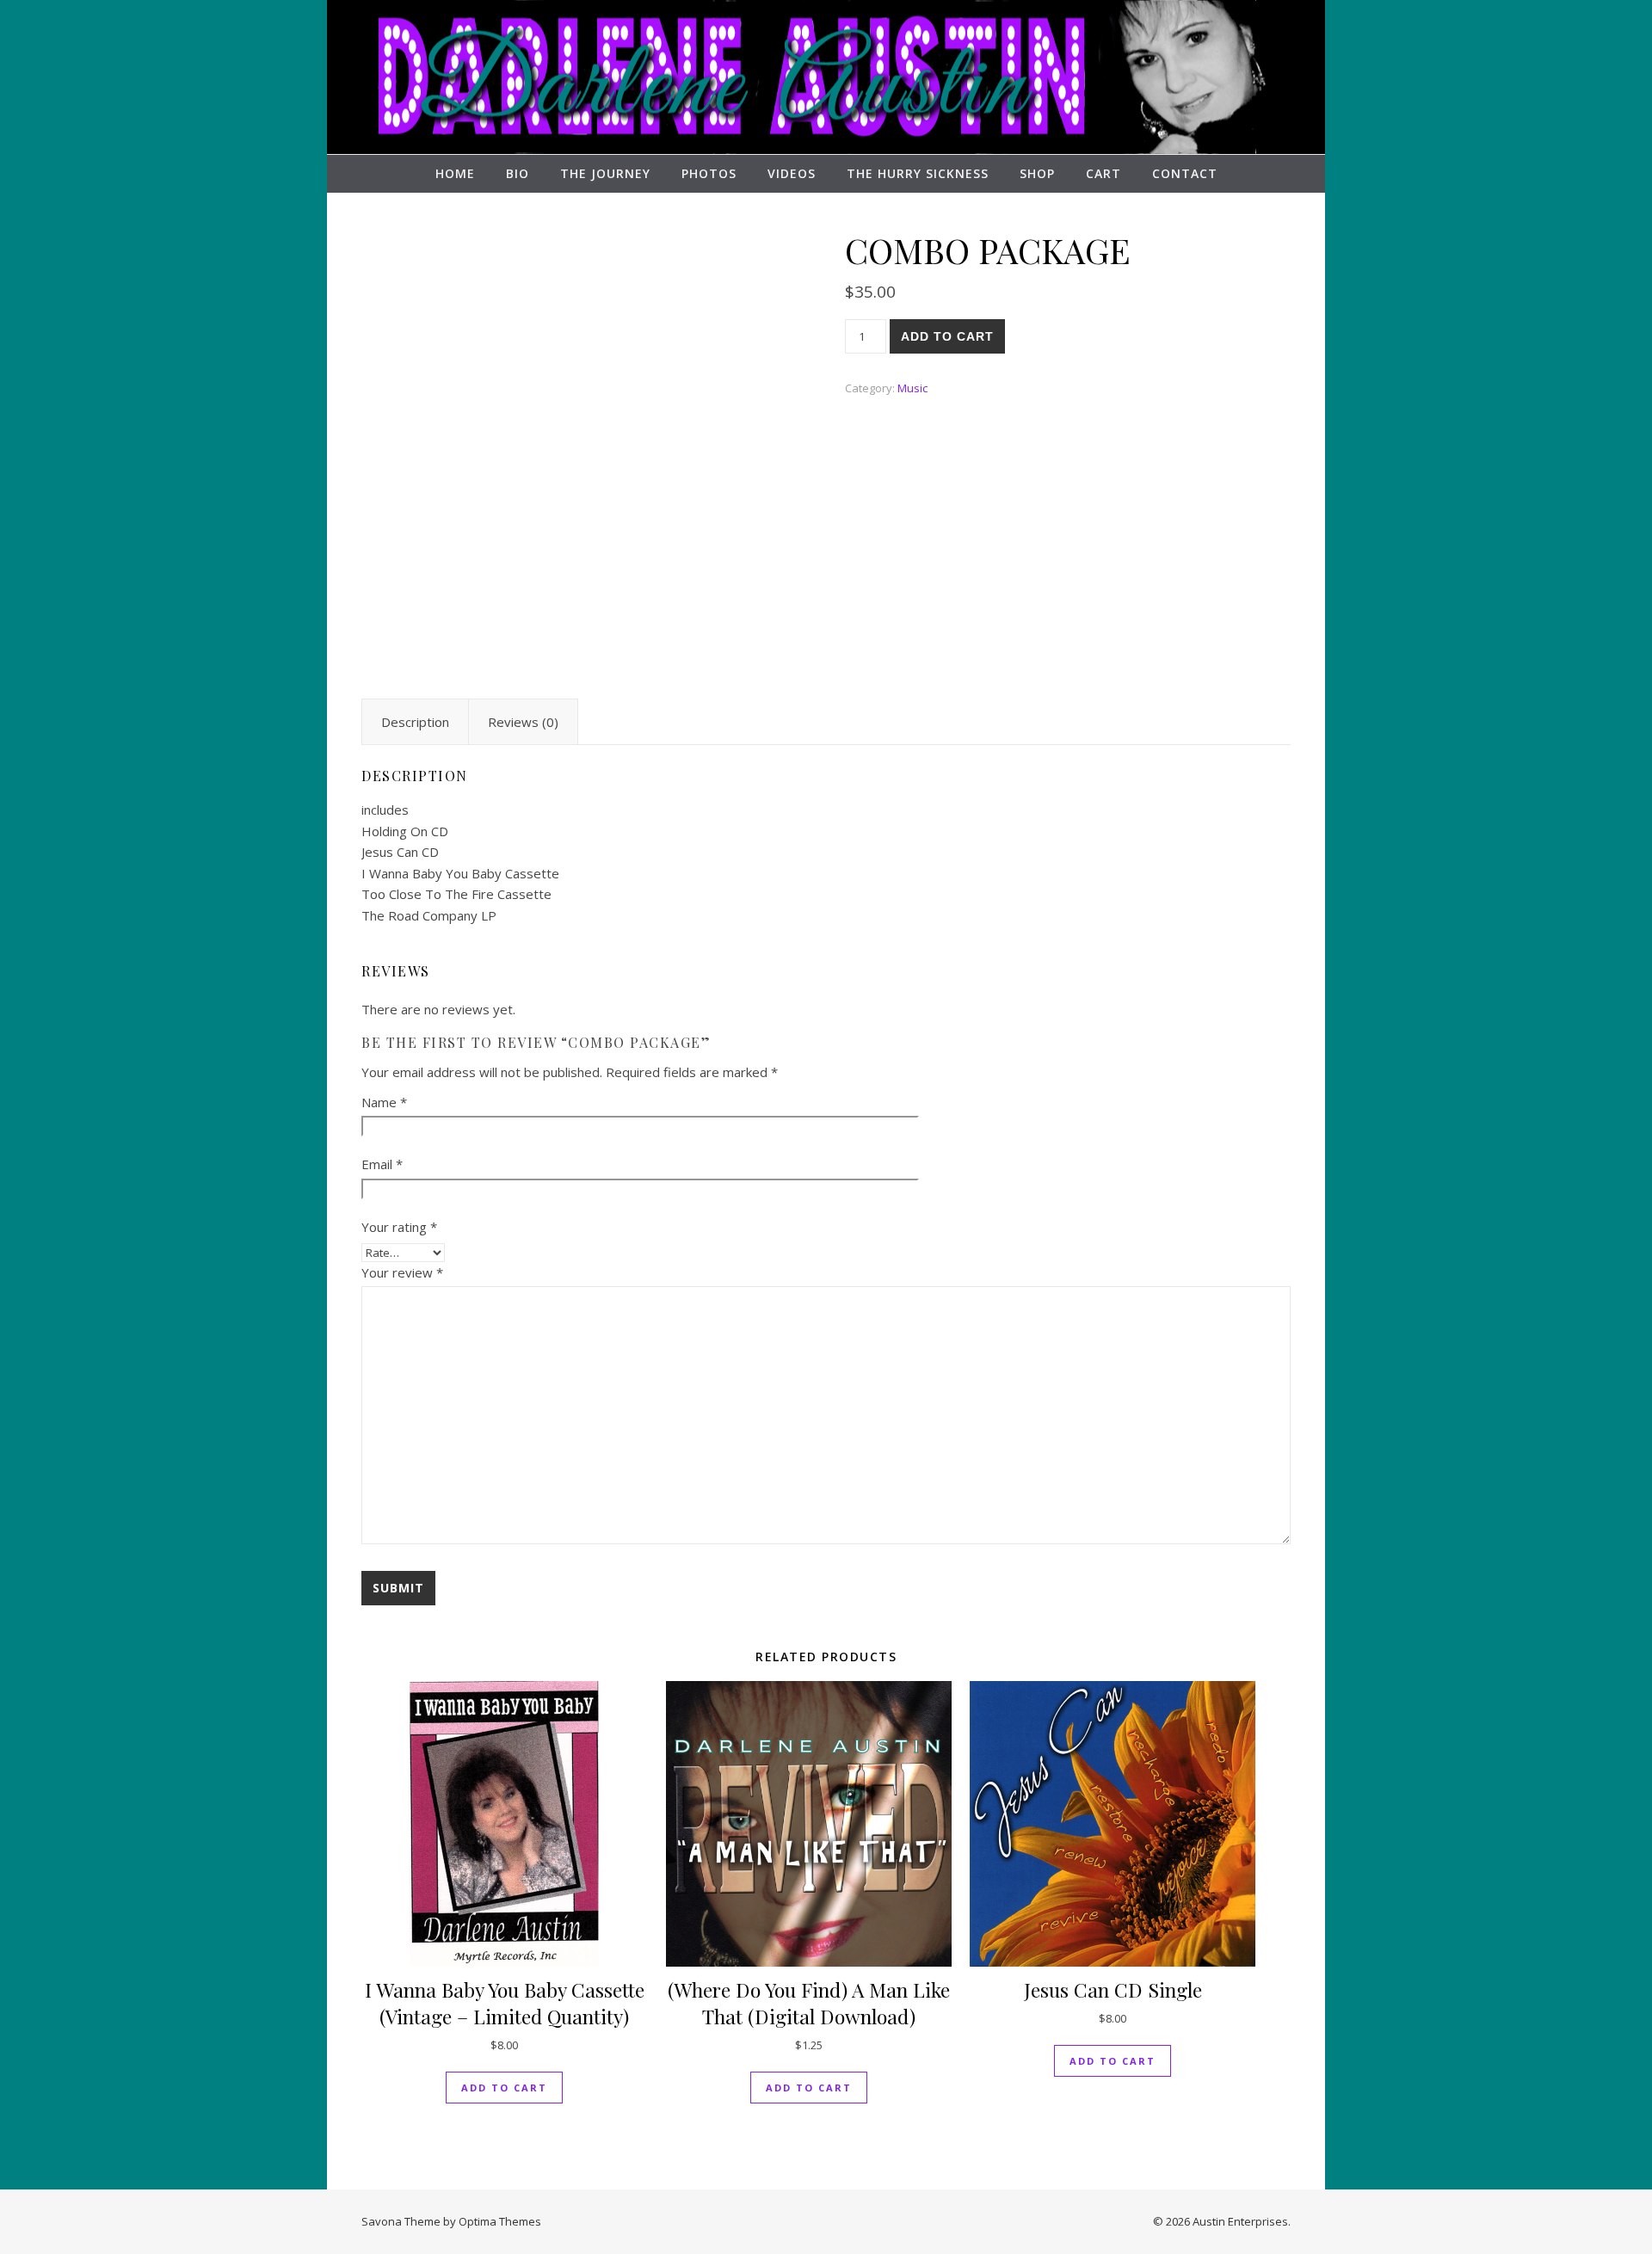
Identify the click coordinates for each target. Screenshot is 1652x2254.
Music (912, 388)
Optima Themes (500, 2221)
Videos (792, 173)
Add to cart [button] (504, 2088)
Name (384, 1102)
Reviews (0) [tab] (523, 722)
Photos (709, 173)
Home (455, 173)
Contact (1185, 173)
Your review (402, 1272)
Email (382, 1164)
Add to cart (947, 336)
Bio (518, 173)
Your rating (399, 1227)
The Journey (605, 173)
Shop (1037, 173)
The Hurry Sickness (918, 173)
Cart (1103, 173)
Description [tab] (415, 722)
